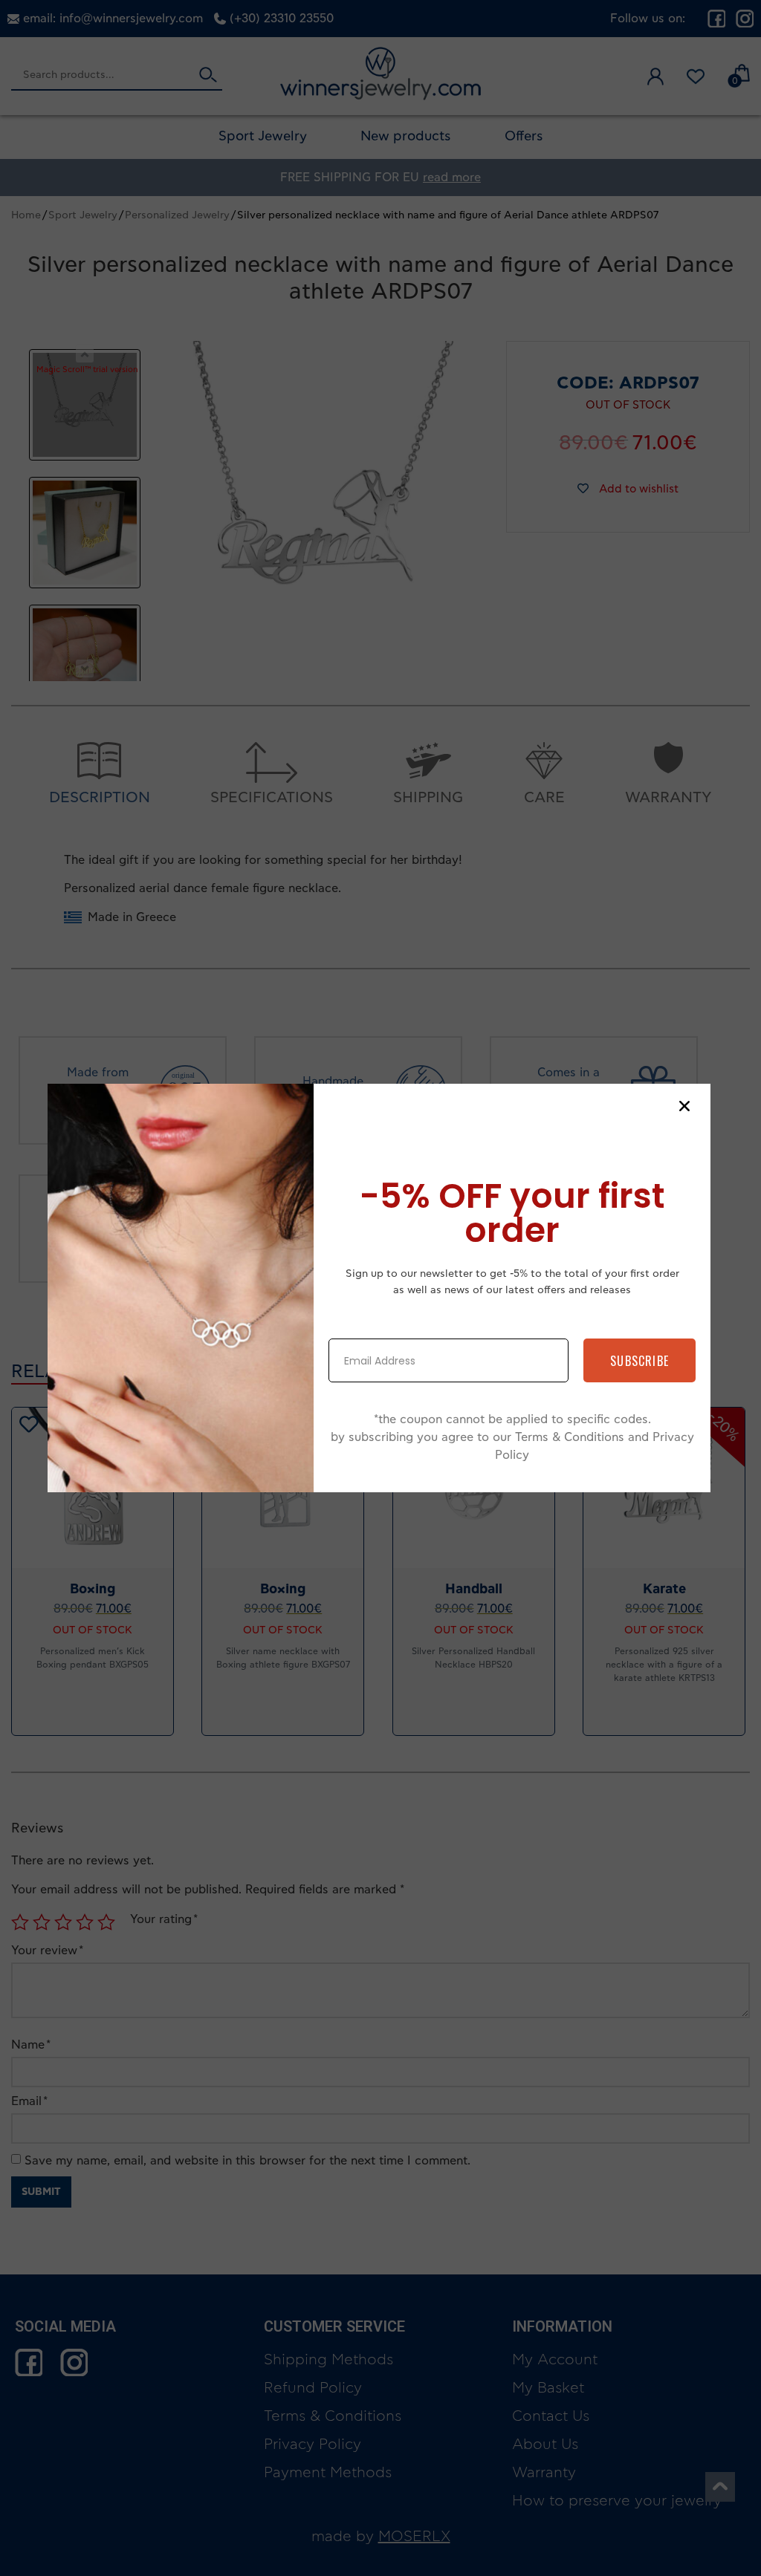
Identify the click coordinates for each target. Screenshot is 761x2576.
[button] (684, 1106)
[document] (380, 1288)
